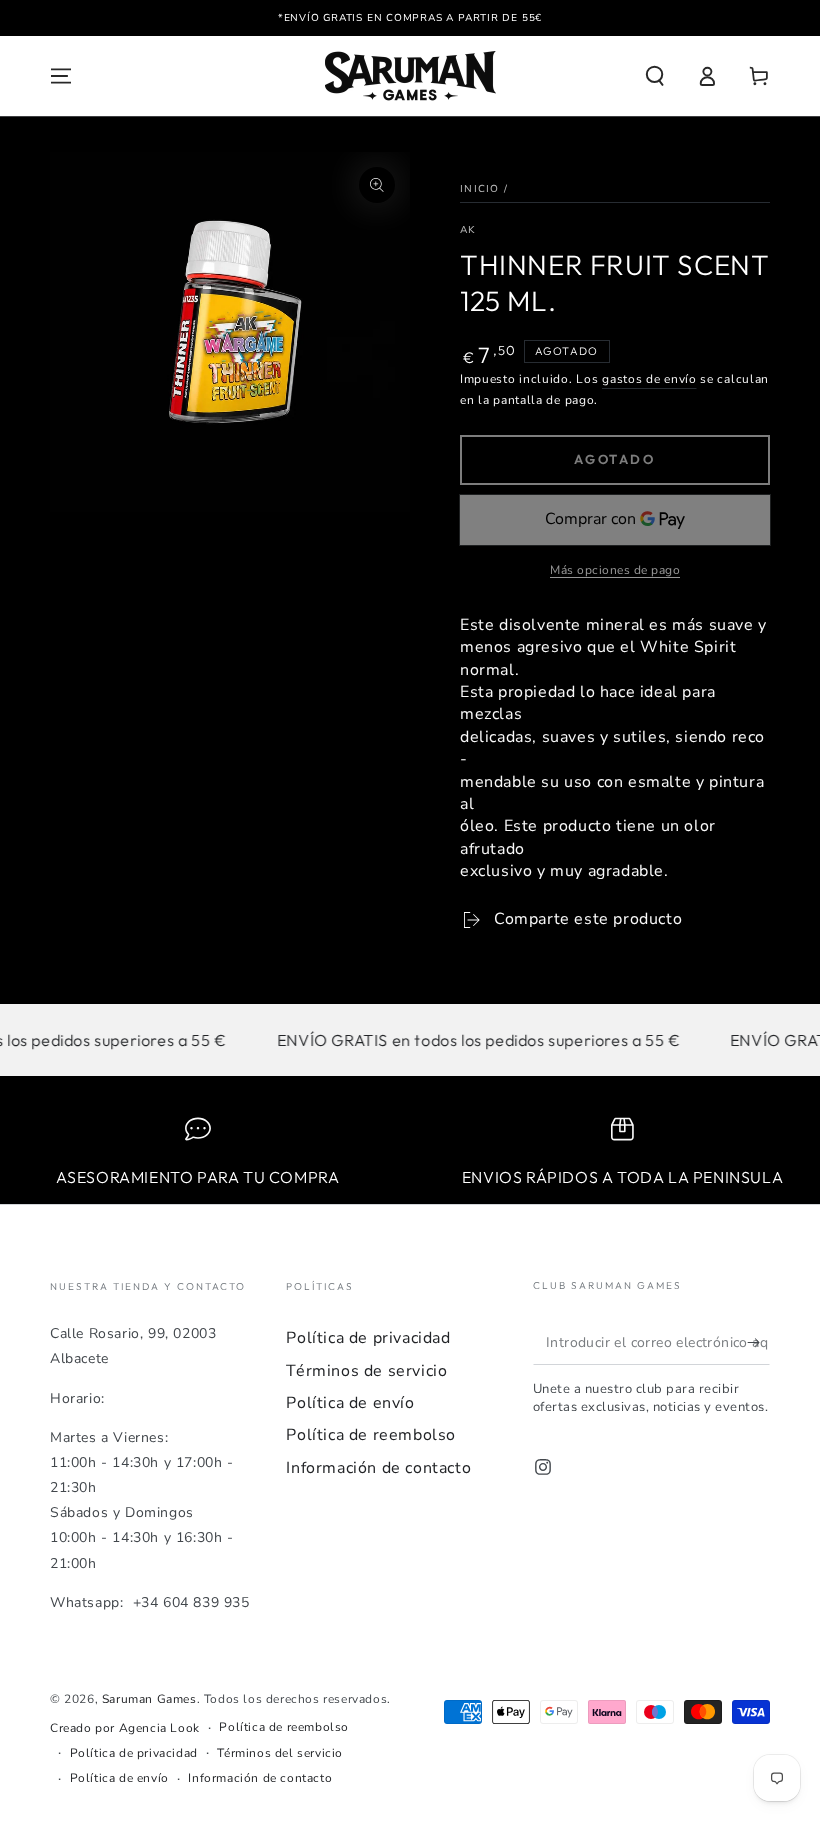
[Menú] (61, 76)
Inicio (480, 189)
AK (468, 230)
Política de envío (350, 1403)
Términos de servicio (366, 1371)
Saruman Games (149, 1699)
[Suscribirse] (758, 1342)
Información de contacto (378, 1468)
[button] (655, 76)
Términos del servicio (280, 1753)
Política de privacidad (368, 1338)
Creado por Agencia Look (125, 1728)
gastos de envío (649, 379)
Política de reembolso (371, 1435)
